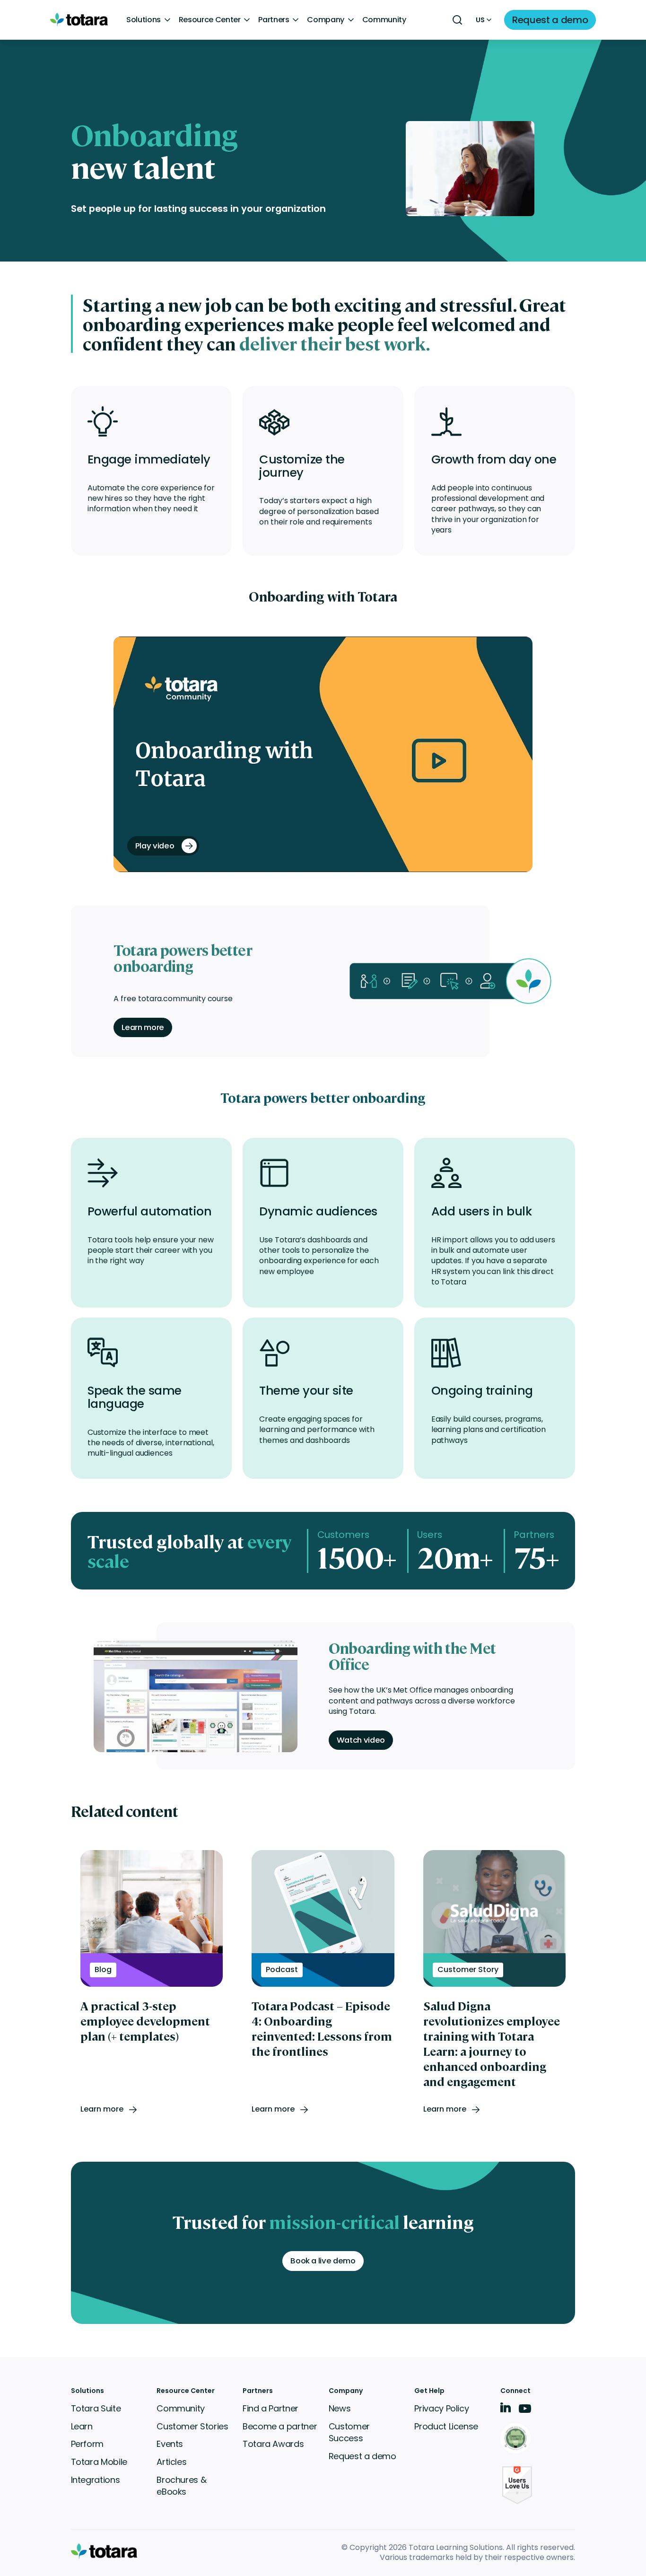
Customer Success (349, 2432)
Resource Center (210, 20)
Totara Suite (96, 2408)
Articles (171, 2462)
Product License (446, 2426)
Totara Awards (273, 2444)
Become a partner (280, 2426)
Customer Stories (192, 2426)
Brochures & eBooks (181, 2486)
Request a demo (362, 2456)
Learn (82, 2426)
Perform (87, 2444)
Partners (274, 20)
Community (384, 20)
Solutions (144, 20)
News (340, 2408)
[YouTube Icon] (525, 2412)
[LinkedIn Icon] (506, 2409)
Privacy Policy (441, 2408)
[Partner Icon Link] (517, 2439)
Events (170, 2444)
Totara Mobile (99, 2462)
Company (326, 20)
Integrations (96, 2480)
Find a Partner (271, 2408)
